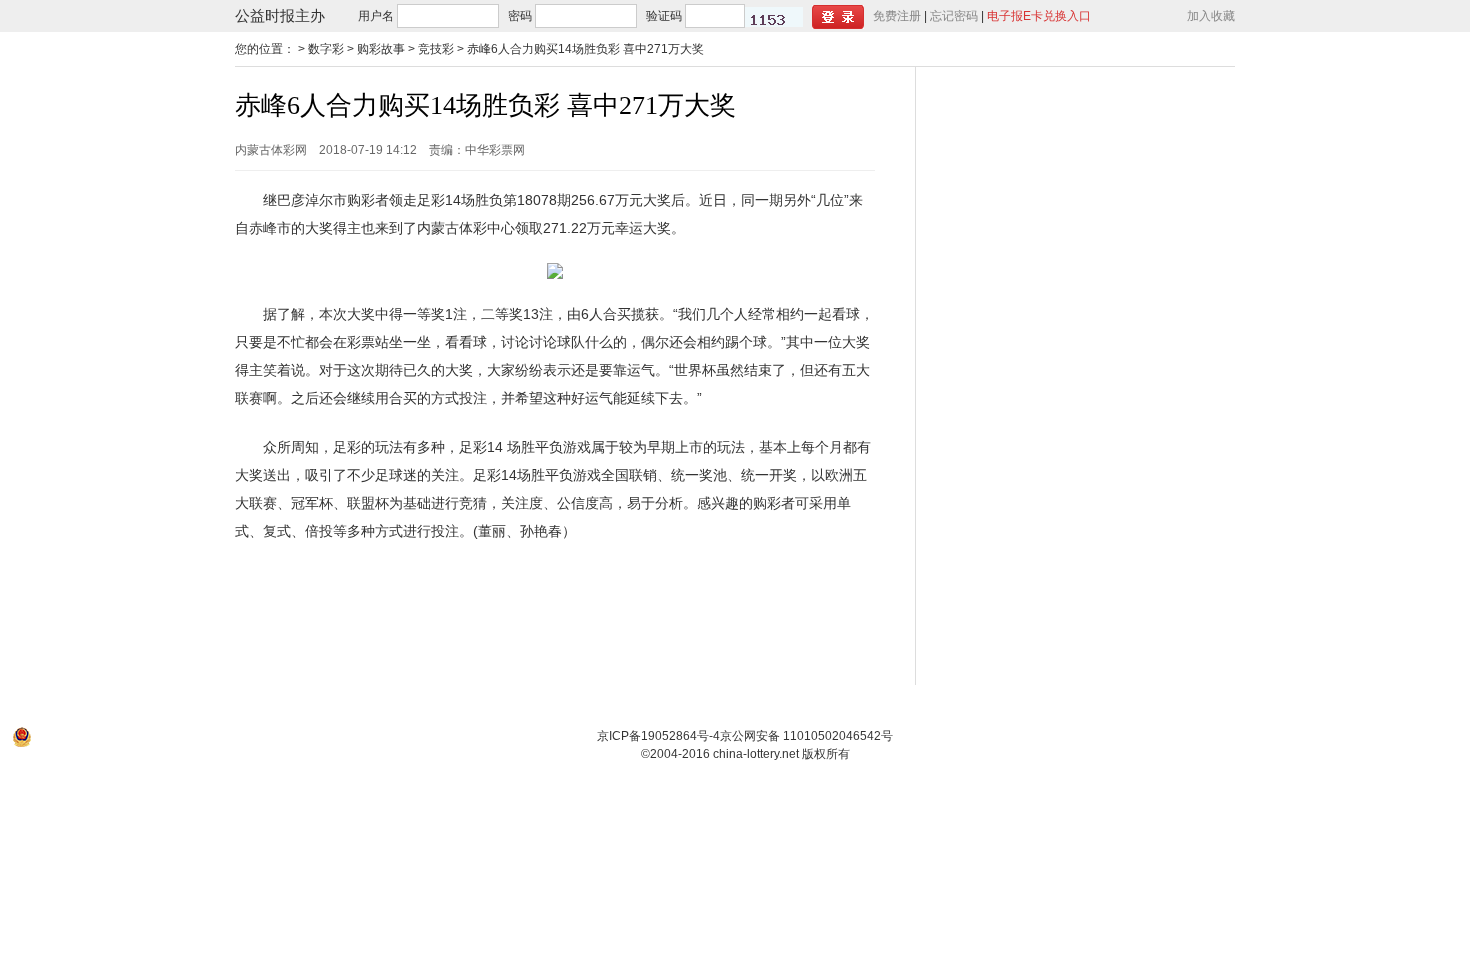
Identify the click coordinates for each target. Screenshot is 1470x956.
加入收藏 (1211, 16)
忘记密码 (954, 16)
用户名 (376, 16)
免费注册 (897, 16)
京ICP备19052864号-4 (658, 736)
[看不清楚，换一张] (774, 17)
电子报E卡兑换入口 (1039, 16)
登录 (838, 17)
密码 (520, 16)
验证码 (664, 16)
